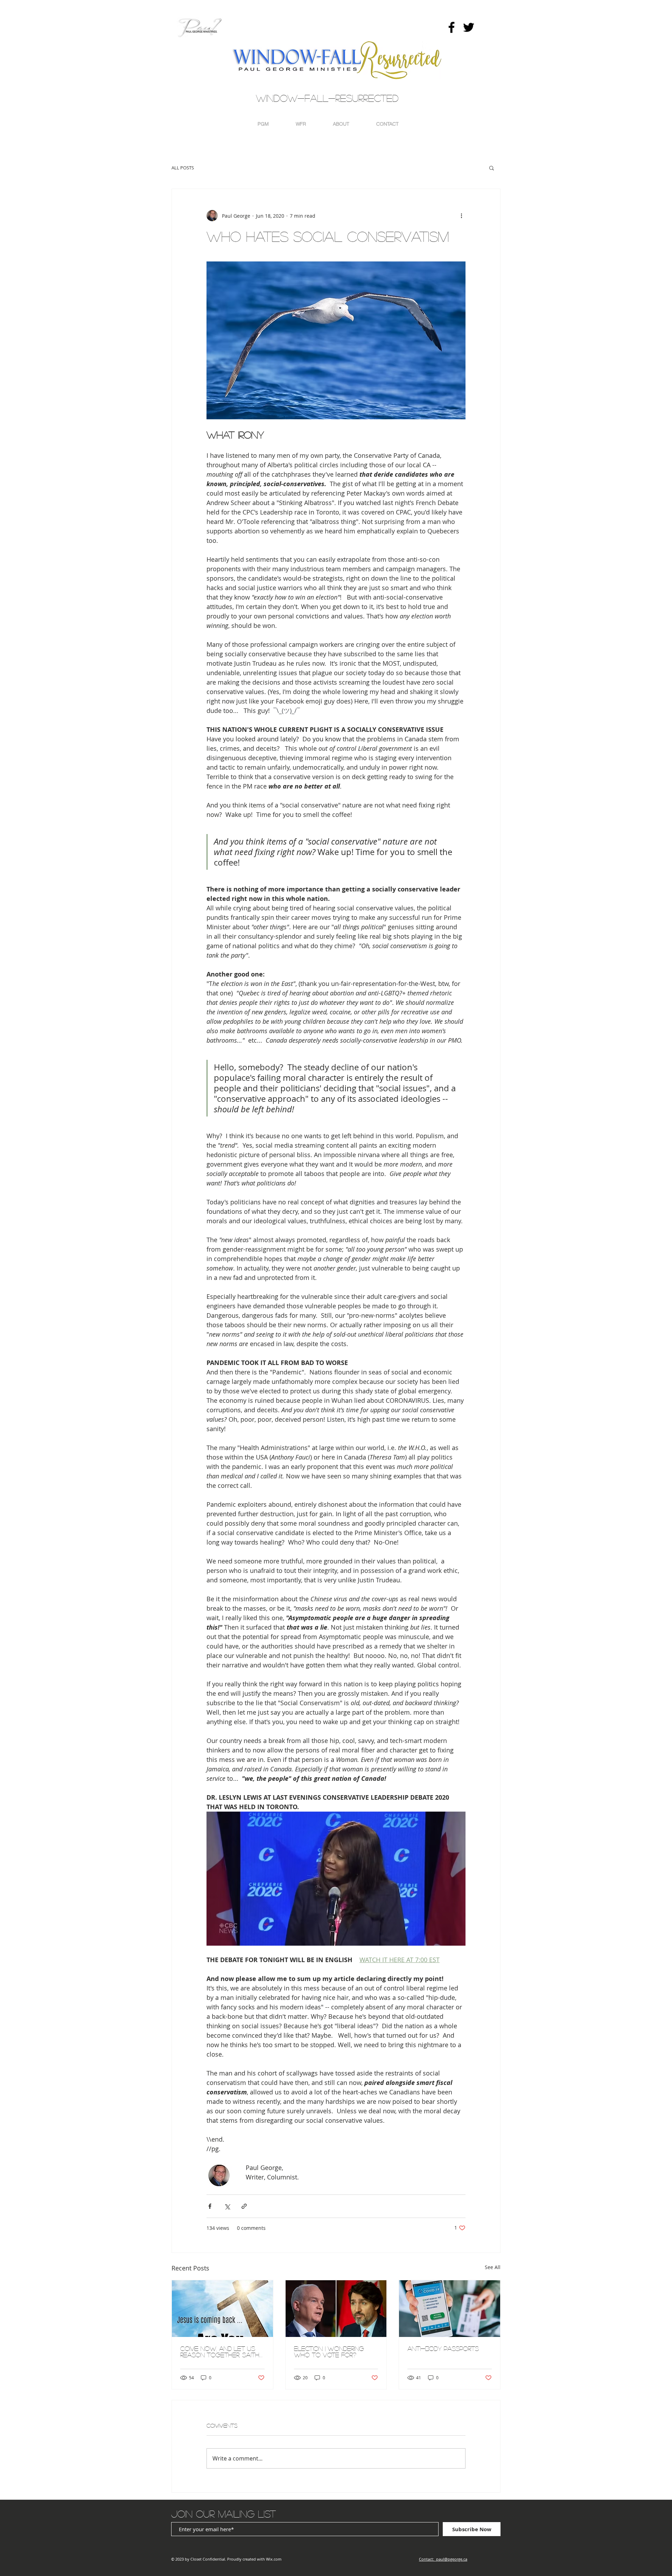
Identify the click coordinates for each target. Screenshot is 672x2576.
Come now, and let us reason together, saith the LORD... (220, 2352)
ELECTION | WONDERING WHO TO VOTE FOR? (329, 2352)
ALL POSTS (183, 168)
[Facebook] (451, 27)
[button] (492, 168)
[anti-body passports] (450, 2309)
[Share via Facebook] (210, 2206)
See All (493, 2267)
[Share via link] (244, 2206)
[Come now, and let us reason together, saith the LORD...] (222, 2309)
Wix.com (274, 2559)
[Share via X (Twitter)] (227, 2206)
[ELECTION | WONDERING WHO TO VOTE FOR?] (336, 2309)
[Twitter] (469, 27)
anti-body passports (443, 2348)
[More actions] (461, 216)
